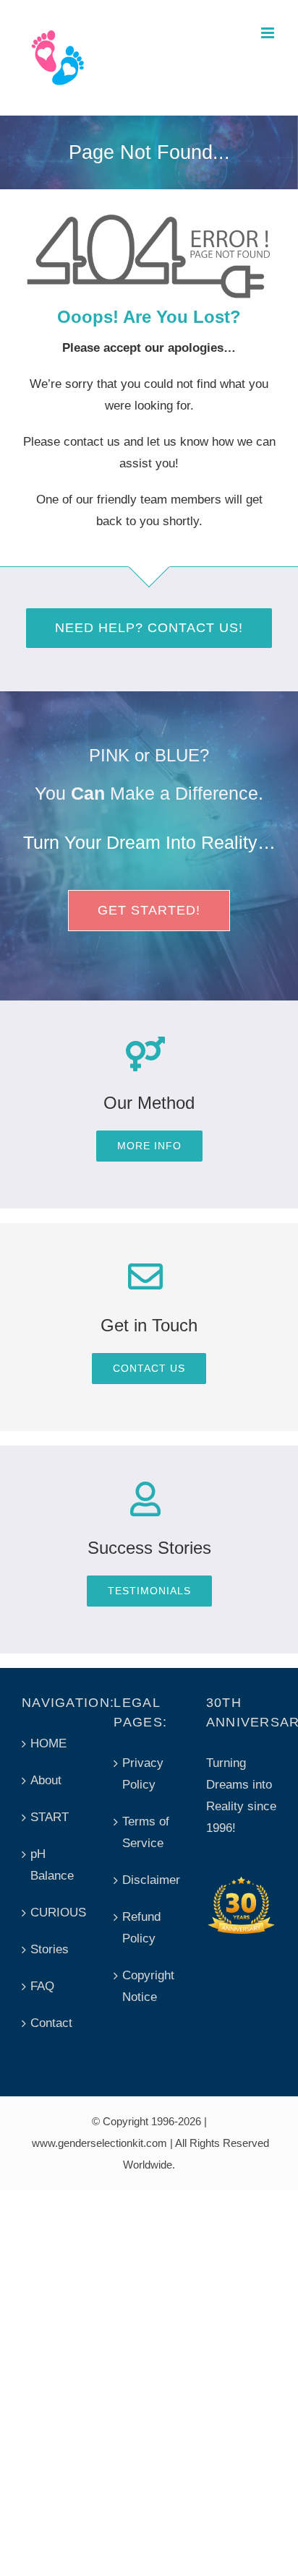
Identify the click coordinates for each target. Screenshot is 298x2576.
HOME (48, 1743)
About (46, 1780)
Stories (50, 1949)
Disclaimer (149, 1880)
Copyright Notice (148, 1986)
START (50, 1817)
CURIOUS (58, 1912)
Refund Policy (141, 1928)
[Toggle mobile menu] (269, 33)
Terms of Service (146, 1832)
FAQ (42, 1986)
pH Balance (52, 1865)
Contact (51, 2023)
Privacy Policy (143, 1774)
